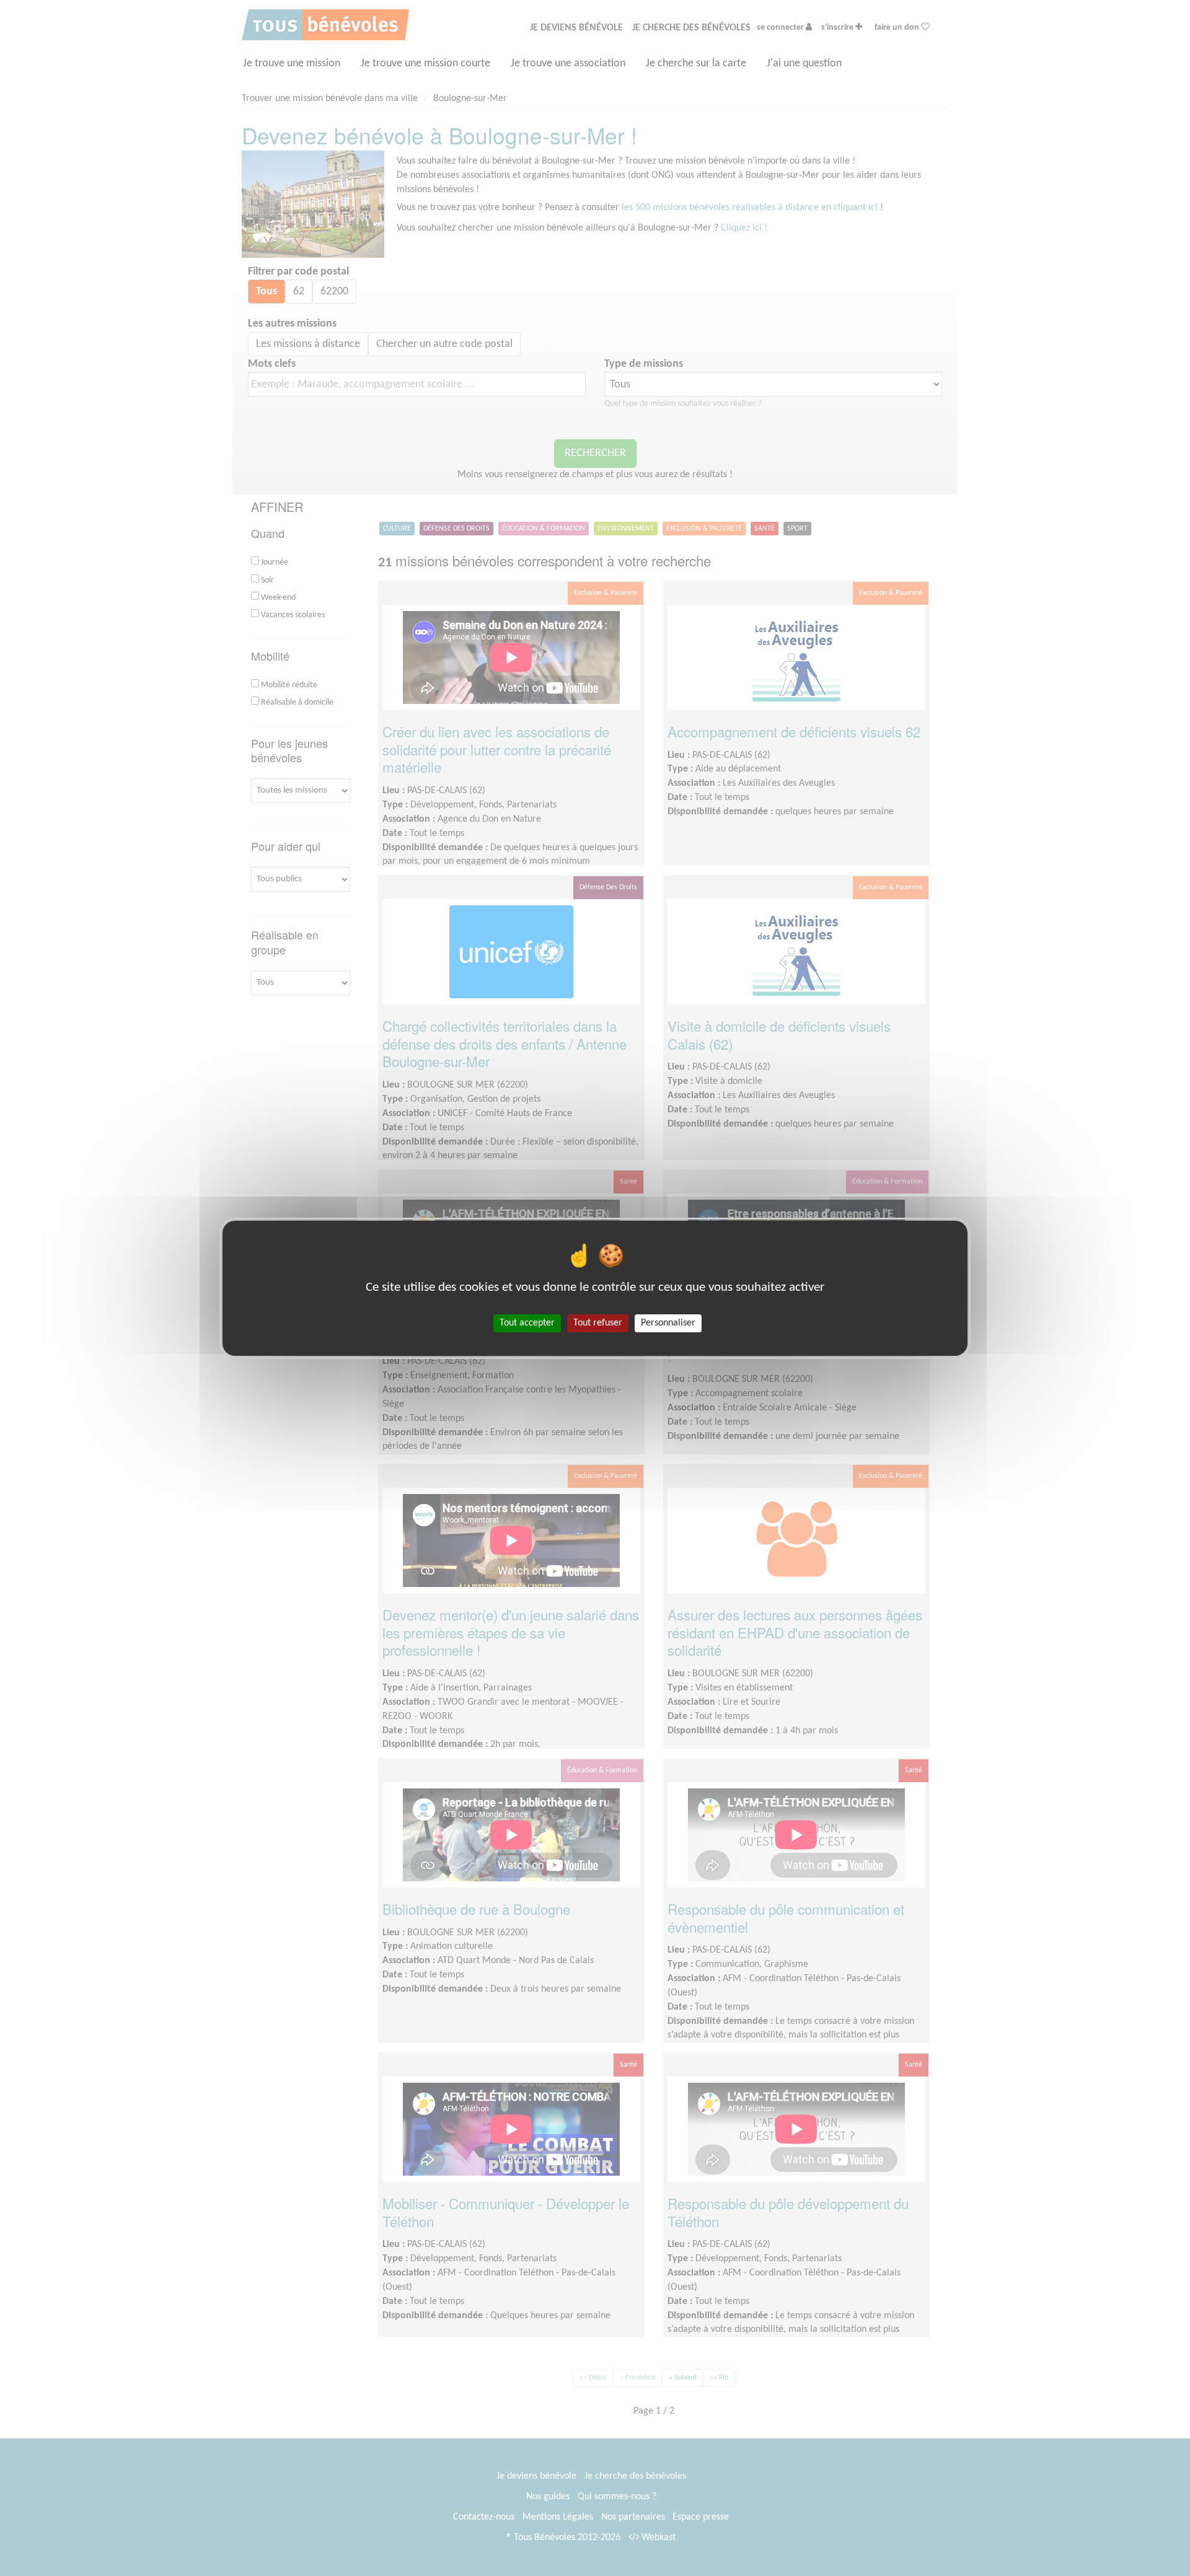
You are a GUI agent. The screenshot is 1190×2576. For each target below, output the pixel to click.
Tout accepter (527, 1322)
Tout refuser (598, 1322)
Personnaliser (668, 1322)
